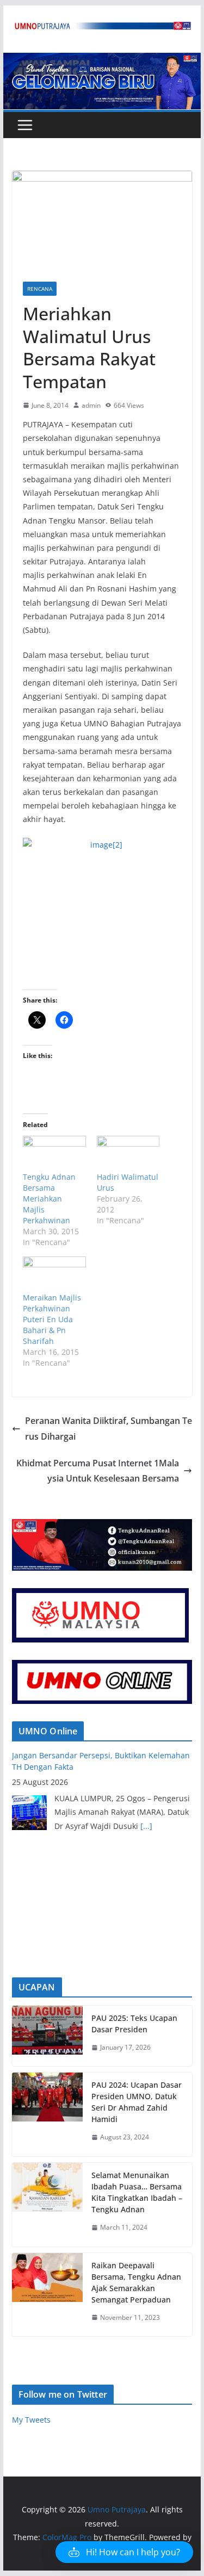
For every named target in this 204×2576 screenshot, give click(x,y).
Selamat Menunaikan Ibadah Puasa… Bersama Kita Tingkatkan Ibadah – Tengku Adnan (137, 2192)
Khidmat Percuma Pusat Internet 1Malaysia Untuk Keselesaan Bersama (98, 1471)
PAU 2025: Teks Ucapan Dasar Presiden (134, 2024)
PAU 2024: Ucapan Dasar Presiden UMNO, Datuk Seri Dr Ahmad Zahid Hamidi (137, 2102)
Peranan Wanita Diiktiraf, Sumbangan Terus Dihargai (109, 1429)
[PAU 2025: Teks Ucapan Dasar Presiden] (47, 2036)
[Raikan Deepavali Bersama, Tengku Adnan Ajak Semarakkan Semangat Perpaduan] (47, 2295)
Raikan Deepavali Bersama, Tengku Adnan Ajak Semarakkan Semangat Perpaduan (136, 2282)
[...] (146, 1826)
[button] (124, 2552)
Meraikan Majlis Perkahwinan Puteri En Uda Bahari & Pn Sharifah (52, 1319)
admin (91, 405)
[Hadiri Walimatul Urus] (128, 1154)
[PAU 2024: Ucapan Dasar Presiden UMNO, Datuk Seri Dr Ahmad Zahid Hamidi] (47, 2114)
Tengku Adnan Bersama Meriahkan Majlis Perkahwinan (49, 1199)
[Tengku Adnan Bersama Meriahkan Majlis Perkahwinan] (54, 1154)
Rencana (40, 289)
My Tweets (31, 2420)
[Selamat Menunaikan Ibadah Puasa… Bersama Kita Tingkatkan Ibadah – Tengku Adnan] (47, 2205)
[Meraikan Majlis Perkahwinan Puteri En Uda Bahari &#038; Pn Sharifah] (54, 1274)
